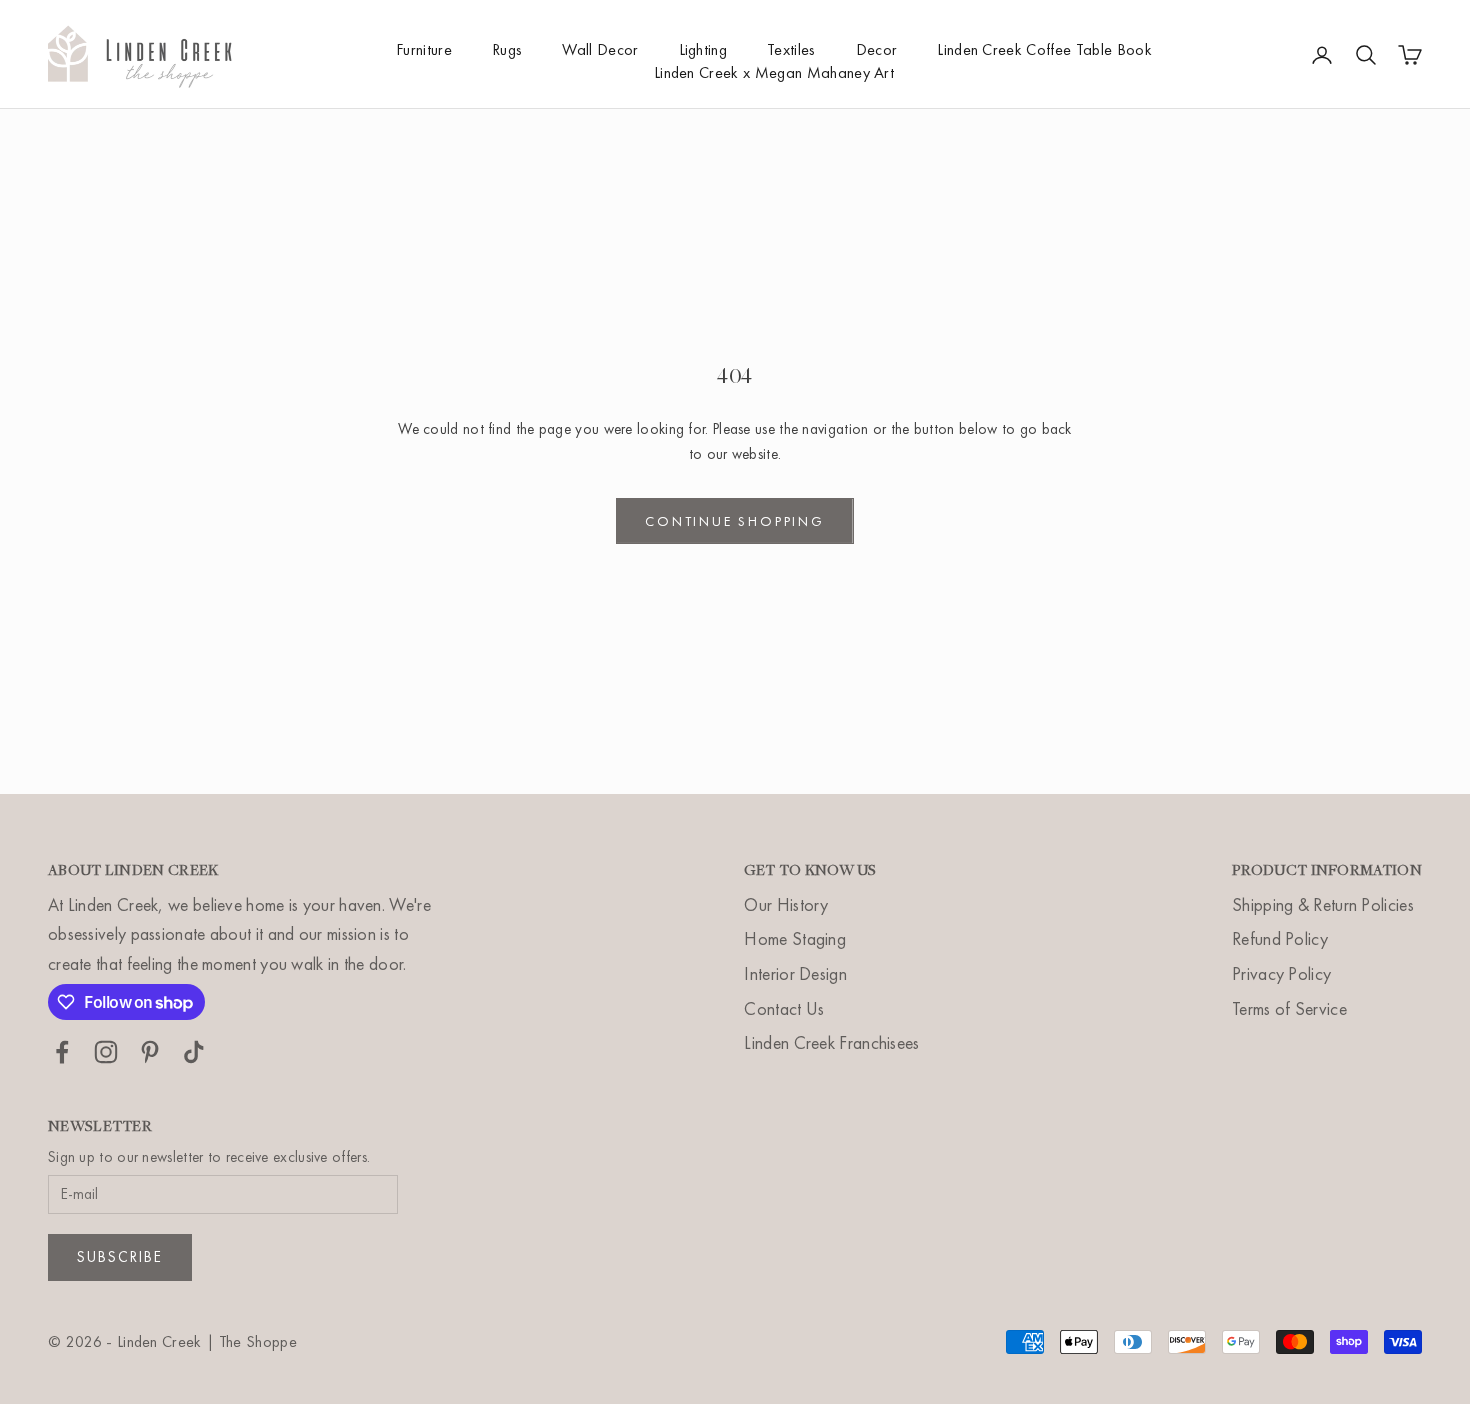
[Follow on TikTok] (194, 1052)
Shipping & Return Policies (1323, 904)
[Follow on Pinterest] (150, 1052)
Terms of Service (1289, 1008)
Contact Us (784, 1008)
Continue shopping (735, 521)
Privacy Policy (1281, 973)
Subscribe (120, 1257)
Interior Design (795, 973)
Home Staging (795, 938)
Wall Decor (600, 49)
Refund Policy (1280, 938)
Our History (786, 904)
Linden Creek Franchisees (831, 1042)
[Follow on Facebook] (62, 1052)
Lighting (703, 49)
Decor (877, 49)
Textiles (791, 49)
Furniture (424, 49)
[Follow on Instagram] (106, 1052)
